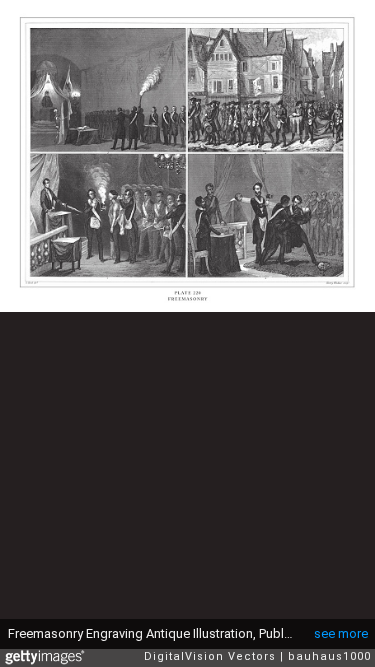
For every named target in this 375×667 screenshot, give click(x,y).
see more (341, 633)
